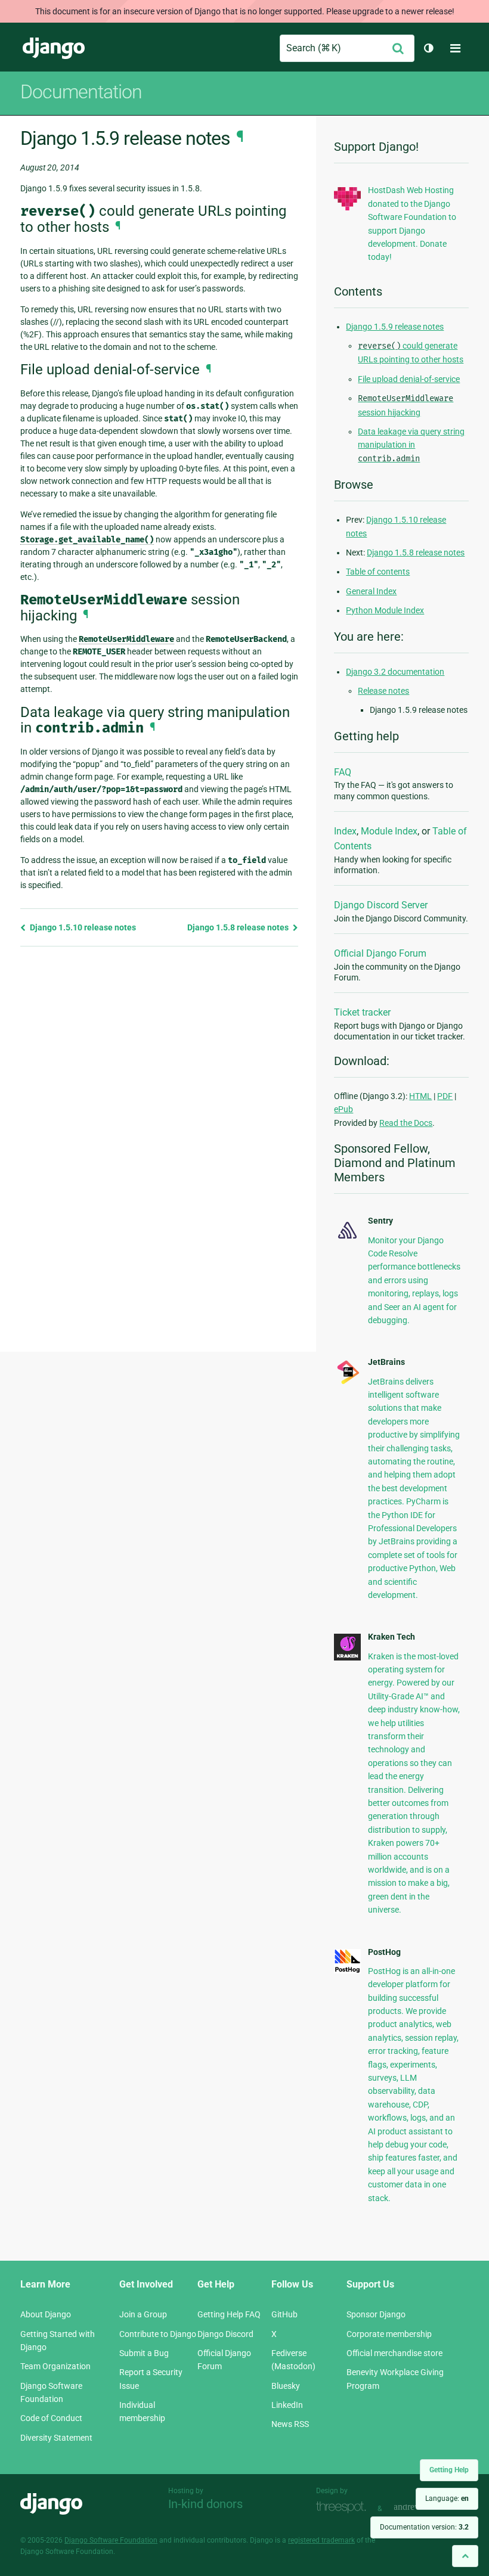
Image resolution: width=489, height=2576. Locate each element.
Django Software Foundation (111, 2540)
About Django (46, 2314)
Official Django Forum (380, 953)
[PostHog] (347, 1970)
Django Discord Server (381, 905)
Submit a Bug (144, 2353)
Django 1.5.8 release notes (239, 927)
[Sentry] (347, 1240)
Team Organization (55, 2366)
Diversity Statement (56, 2438)
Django (54, 48)
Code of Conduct (51, 2418)
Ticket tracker (362, 1012)
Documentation (81, 92)
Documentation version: (424, 2527)
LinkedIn (287, 2405)
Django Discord (225, 2334)
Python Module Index (385, 610)
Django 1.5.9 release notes (395, 327)
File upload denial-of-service (409, 379)
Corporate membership (389, 2334)
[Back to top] (465, 2556)
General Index (371, 591)
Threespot (344, 2507)
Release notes (383, 691)
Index (345, 831)
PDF (445, 1096)
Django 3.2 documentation (395, 672)
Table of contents (378, 572)
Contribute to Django (158, 2334)
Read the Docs (406, 1123)
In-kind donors (205, 2504)
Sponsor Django (376, 2314)
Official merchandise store (394, 2353)
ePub (343, 1109)
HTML (420, 1096)
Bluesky (286, 2386)
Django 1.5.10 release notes (82, 927)
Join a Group (143, 2314)
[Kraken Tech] (347, 1658)
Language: (447, 2499)
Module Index (389, 831)
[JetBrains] (347, 1383)
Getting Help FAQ (229, 2314)
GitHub (284, 2314)
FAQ (343, 772)
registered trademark (321, 2540)
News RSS (290, 2424)
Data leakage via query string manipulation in (411, 445)
